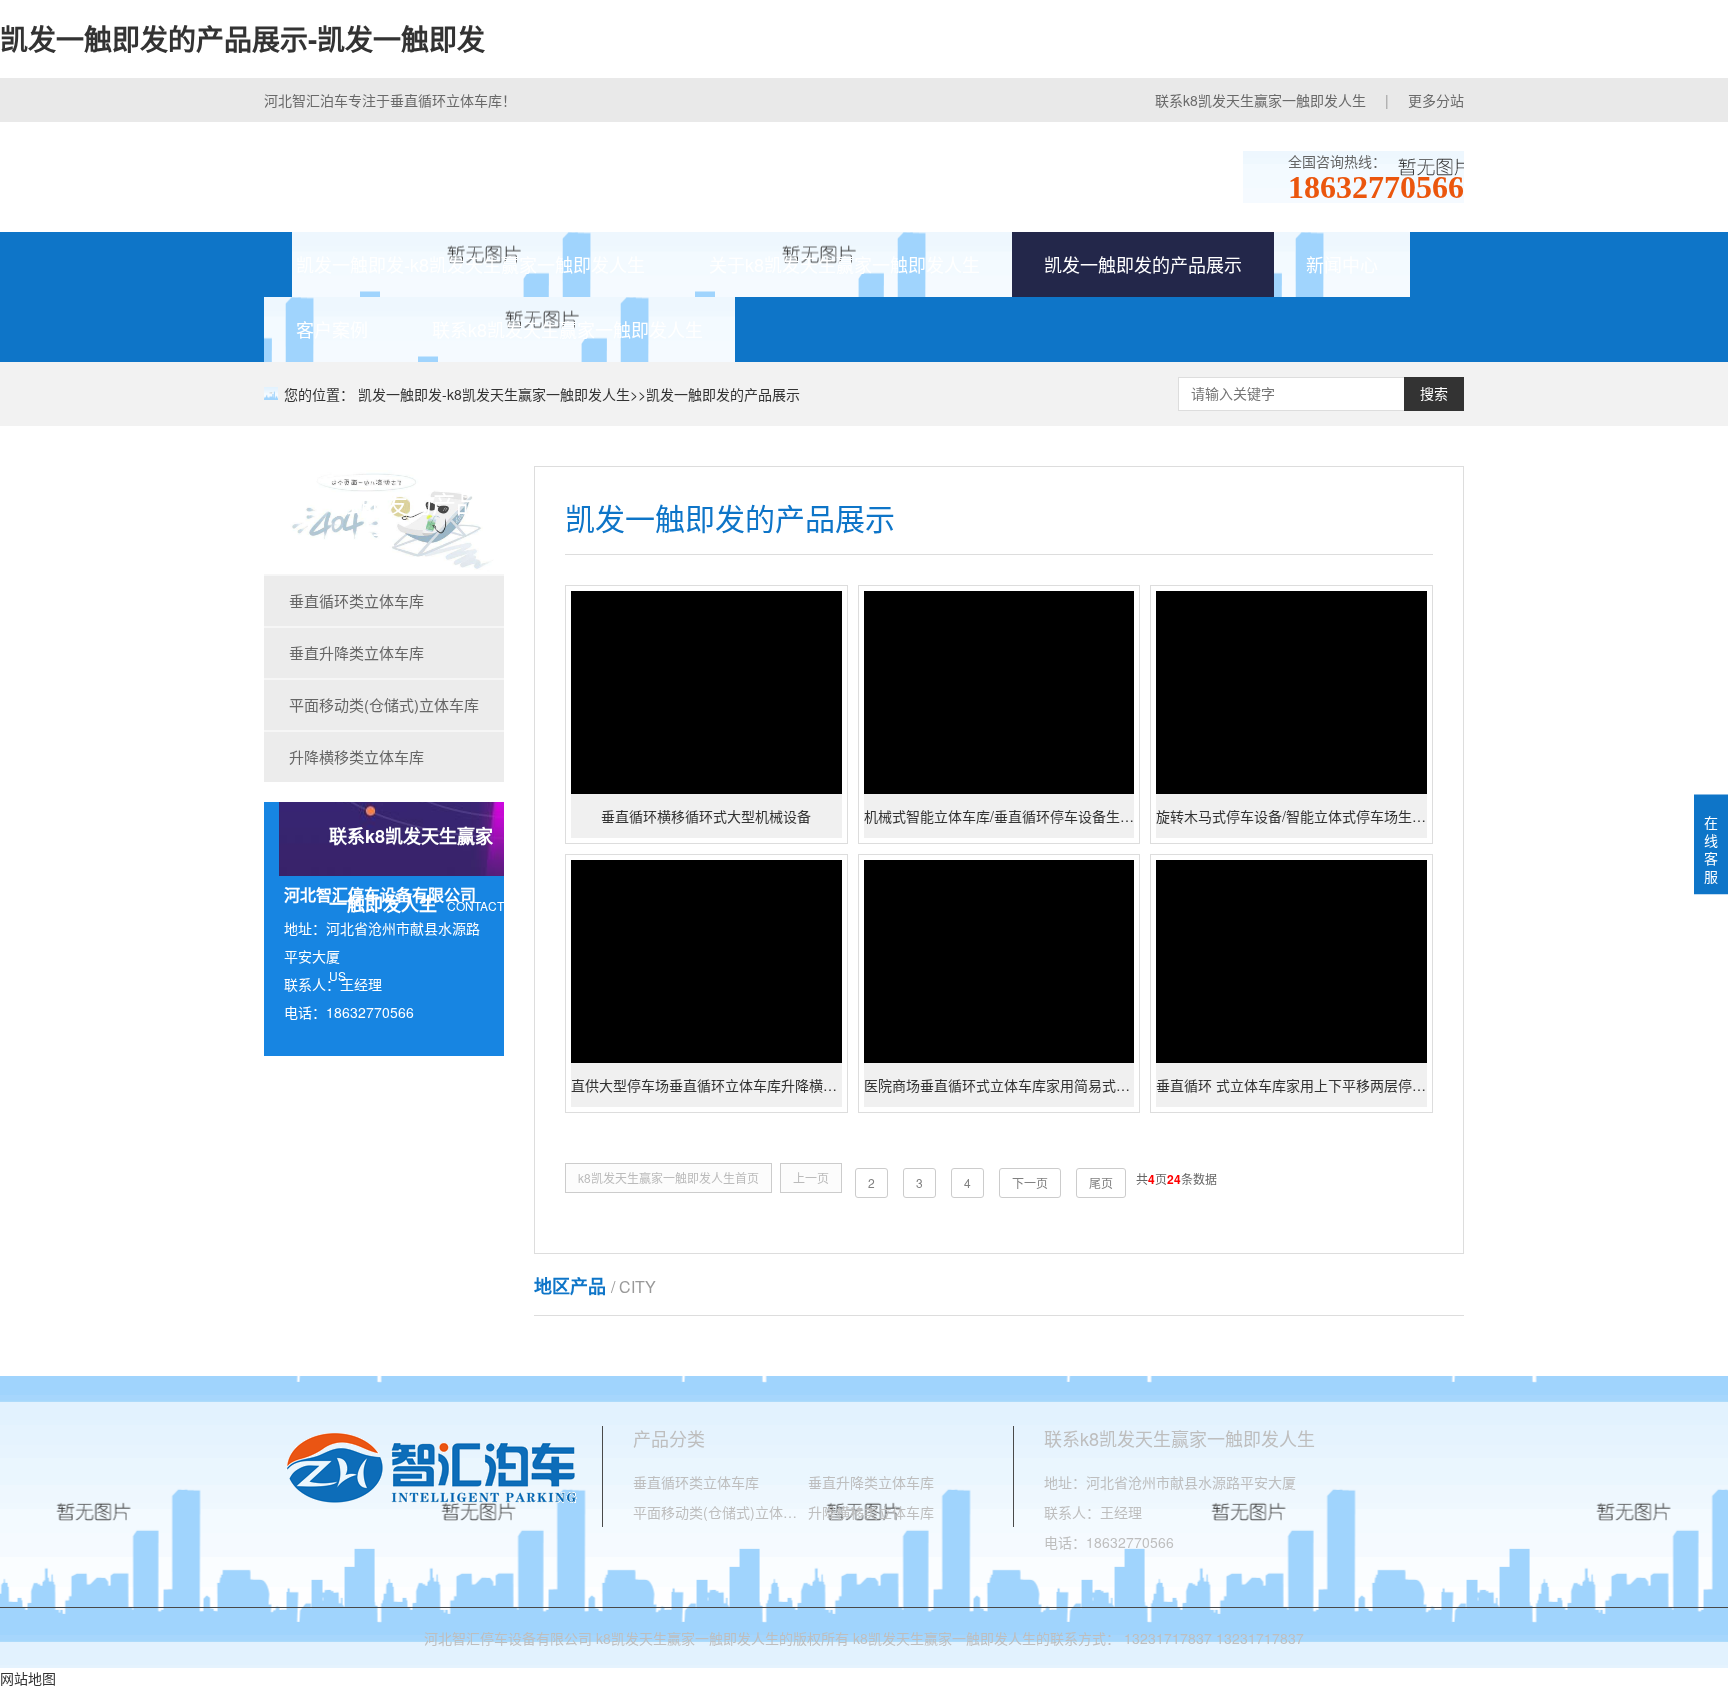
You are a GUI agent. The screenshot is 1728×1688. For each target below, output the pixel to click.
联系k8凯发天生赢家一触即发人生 (1260, 100)
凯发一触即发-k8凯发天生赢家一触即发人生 (470, 264)
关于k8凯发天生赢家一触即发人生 (844, 264)
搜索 (1434, 394)
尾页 (1101, 1182)
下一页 (1030, 1182)
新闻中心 (1342, 264)
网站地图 (28, 1678)
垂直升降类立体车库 (356, 652)
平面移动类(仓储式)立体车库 (384, 704)
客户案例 (332, 329)
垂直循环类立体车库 (356, 600)
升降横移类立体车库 (356, 756)
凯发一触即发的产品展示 (1143, 264)
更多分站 (1436, 100)
